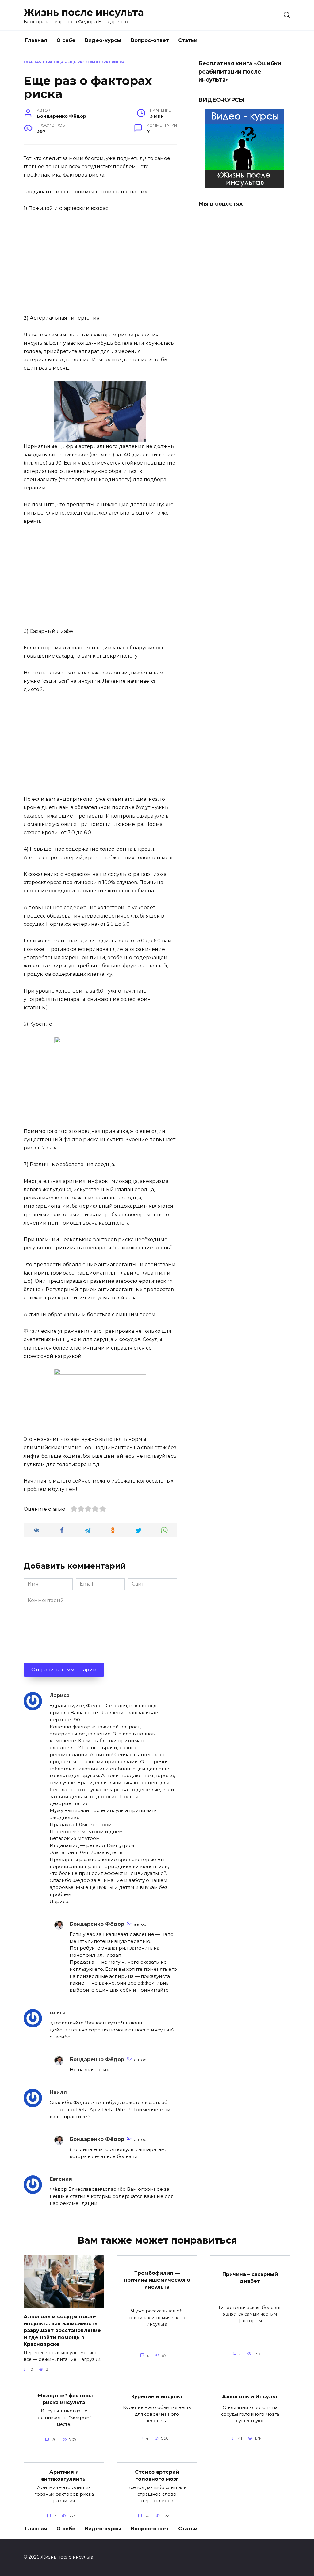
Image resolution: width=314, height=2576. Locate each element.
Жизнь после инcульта (84, 12)
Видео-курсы (103, 40)
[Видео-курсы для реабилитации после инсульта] (245, 184)
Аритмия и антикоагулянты (64, 2475)
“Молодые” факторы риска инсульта (64, 2399)
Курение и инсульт (157, 2397)
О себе (66, 40)
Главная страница (44, 62)
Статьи (188, 40)
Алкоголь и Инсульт (250, 2397)
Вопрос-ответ (150, 40)
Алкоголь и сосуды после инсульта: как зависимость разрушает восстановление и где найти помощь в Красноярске (62, 2330)
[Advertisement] (100, 264)
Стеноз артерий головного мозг (157, 2475)
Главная (36, 40)
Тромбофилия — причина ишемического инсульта (157, 2280)
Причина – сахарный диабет (250, 2277)
